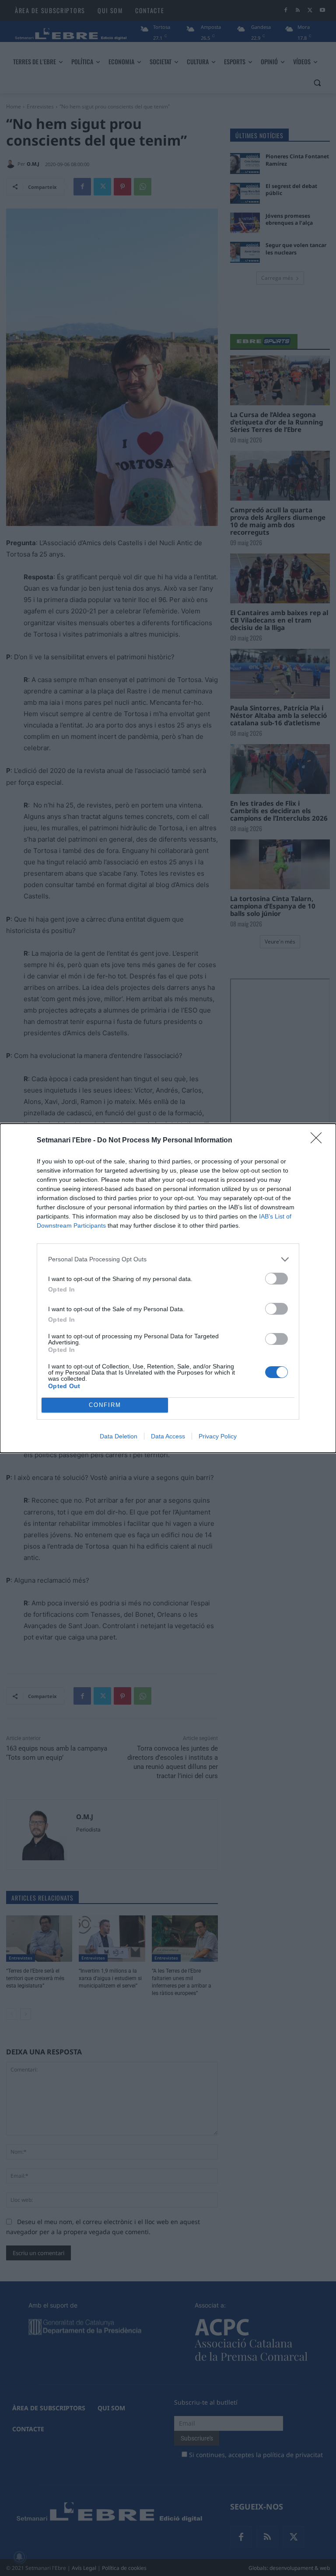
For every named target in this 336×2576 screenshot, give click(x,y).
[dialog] (168, 1288)
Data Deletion (119, 1436)
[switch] (276, 1279)
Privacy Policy (218, 1436)
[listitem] (168, 1259)
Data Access (168, 1436)
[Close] (319, 1141)
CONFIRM (105, 1405)
